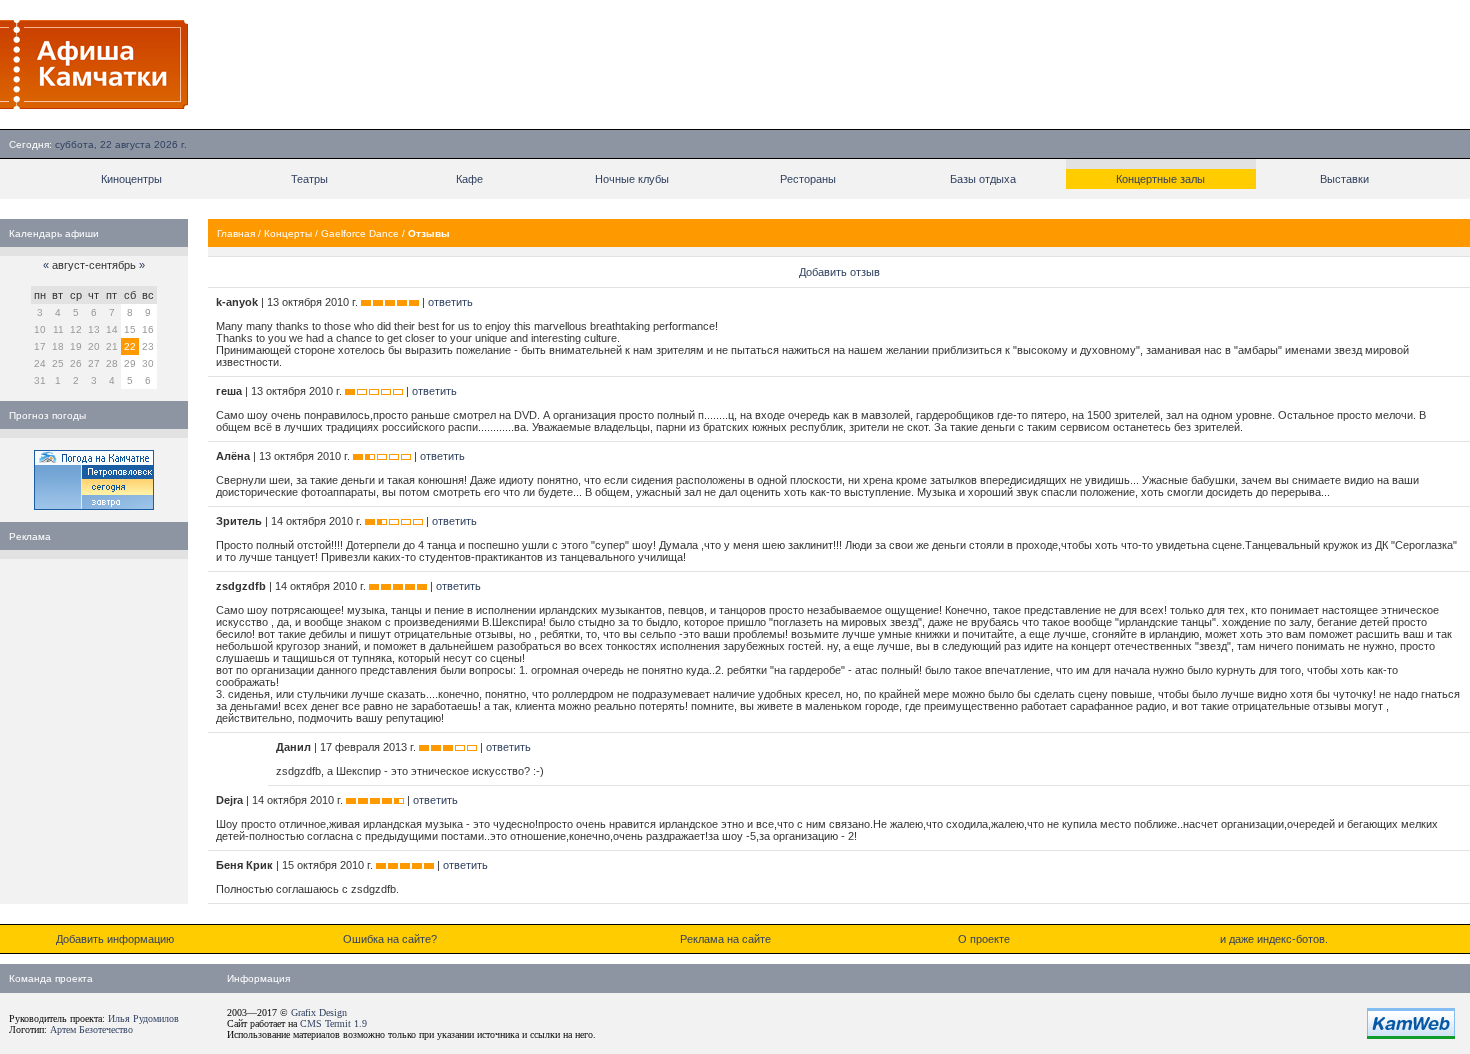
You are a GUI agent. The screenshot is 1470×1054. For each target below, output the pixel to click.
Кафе (469, 179)
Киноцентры (131, 179)
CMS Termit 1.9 (333, 1023)
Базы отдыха (983, 179)
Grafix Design (319, 1012)
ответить (450, 302)
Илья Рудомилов (143, 1018)
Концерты (288, 233)
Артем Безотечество (91, 1029)
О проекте (984, 939)
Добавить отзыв (839, 272)
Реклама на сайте (725, 939)
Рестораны (808, 179)
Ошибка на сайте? (390, 939)
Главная (236, 233)
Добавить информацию (115, 939)
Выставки (1344, 179)
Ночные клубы (632, 179)
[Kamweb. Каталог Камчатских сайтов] (1411, 1035)
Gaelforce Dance (360, 233)
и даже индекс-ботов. (1274, 939)
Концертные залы (1160, 179)
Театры (309, 179)
